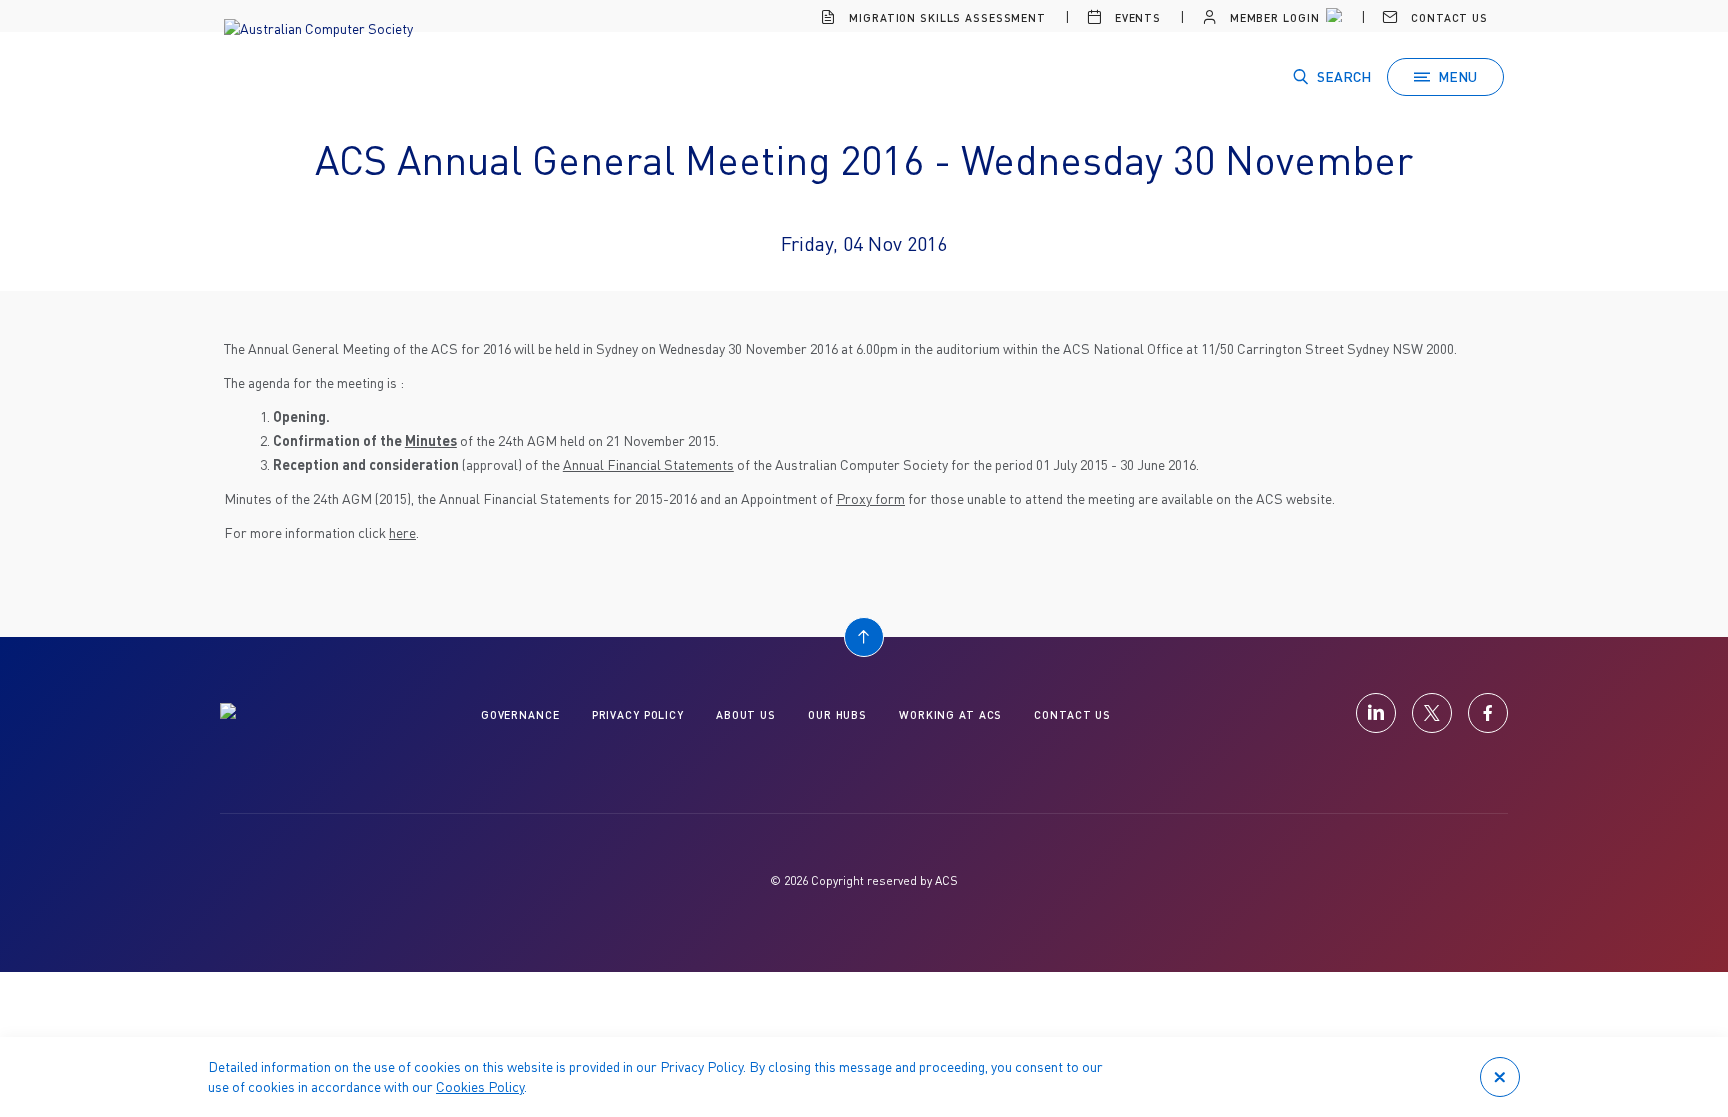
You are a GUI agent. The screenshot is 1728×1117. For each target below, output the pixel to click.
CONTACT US (1072, 714)
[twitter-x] (1432, 713)
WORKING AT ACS (950, 714)
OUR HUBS (837, 714)
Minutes (431, 440)
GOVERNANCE (520, 714)
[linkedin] (1376, 713)
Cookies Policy (480, 1086)
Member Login (1272, 17)
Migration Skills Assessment (945, 17)
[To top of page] (864, 637)
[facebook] (1488, 713)
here (402, 532)
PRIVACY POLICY (638, 714)
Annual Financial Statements (648, 464)
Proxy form (870, 498)
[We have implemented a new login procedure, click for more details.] (1332, 18)
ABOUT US (746, 714)
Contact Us (1447, 17)
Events (1136, 17)
